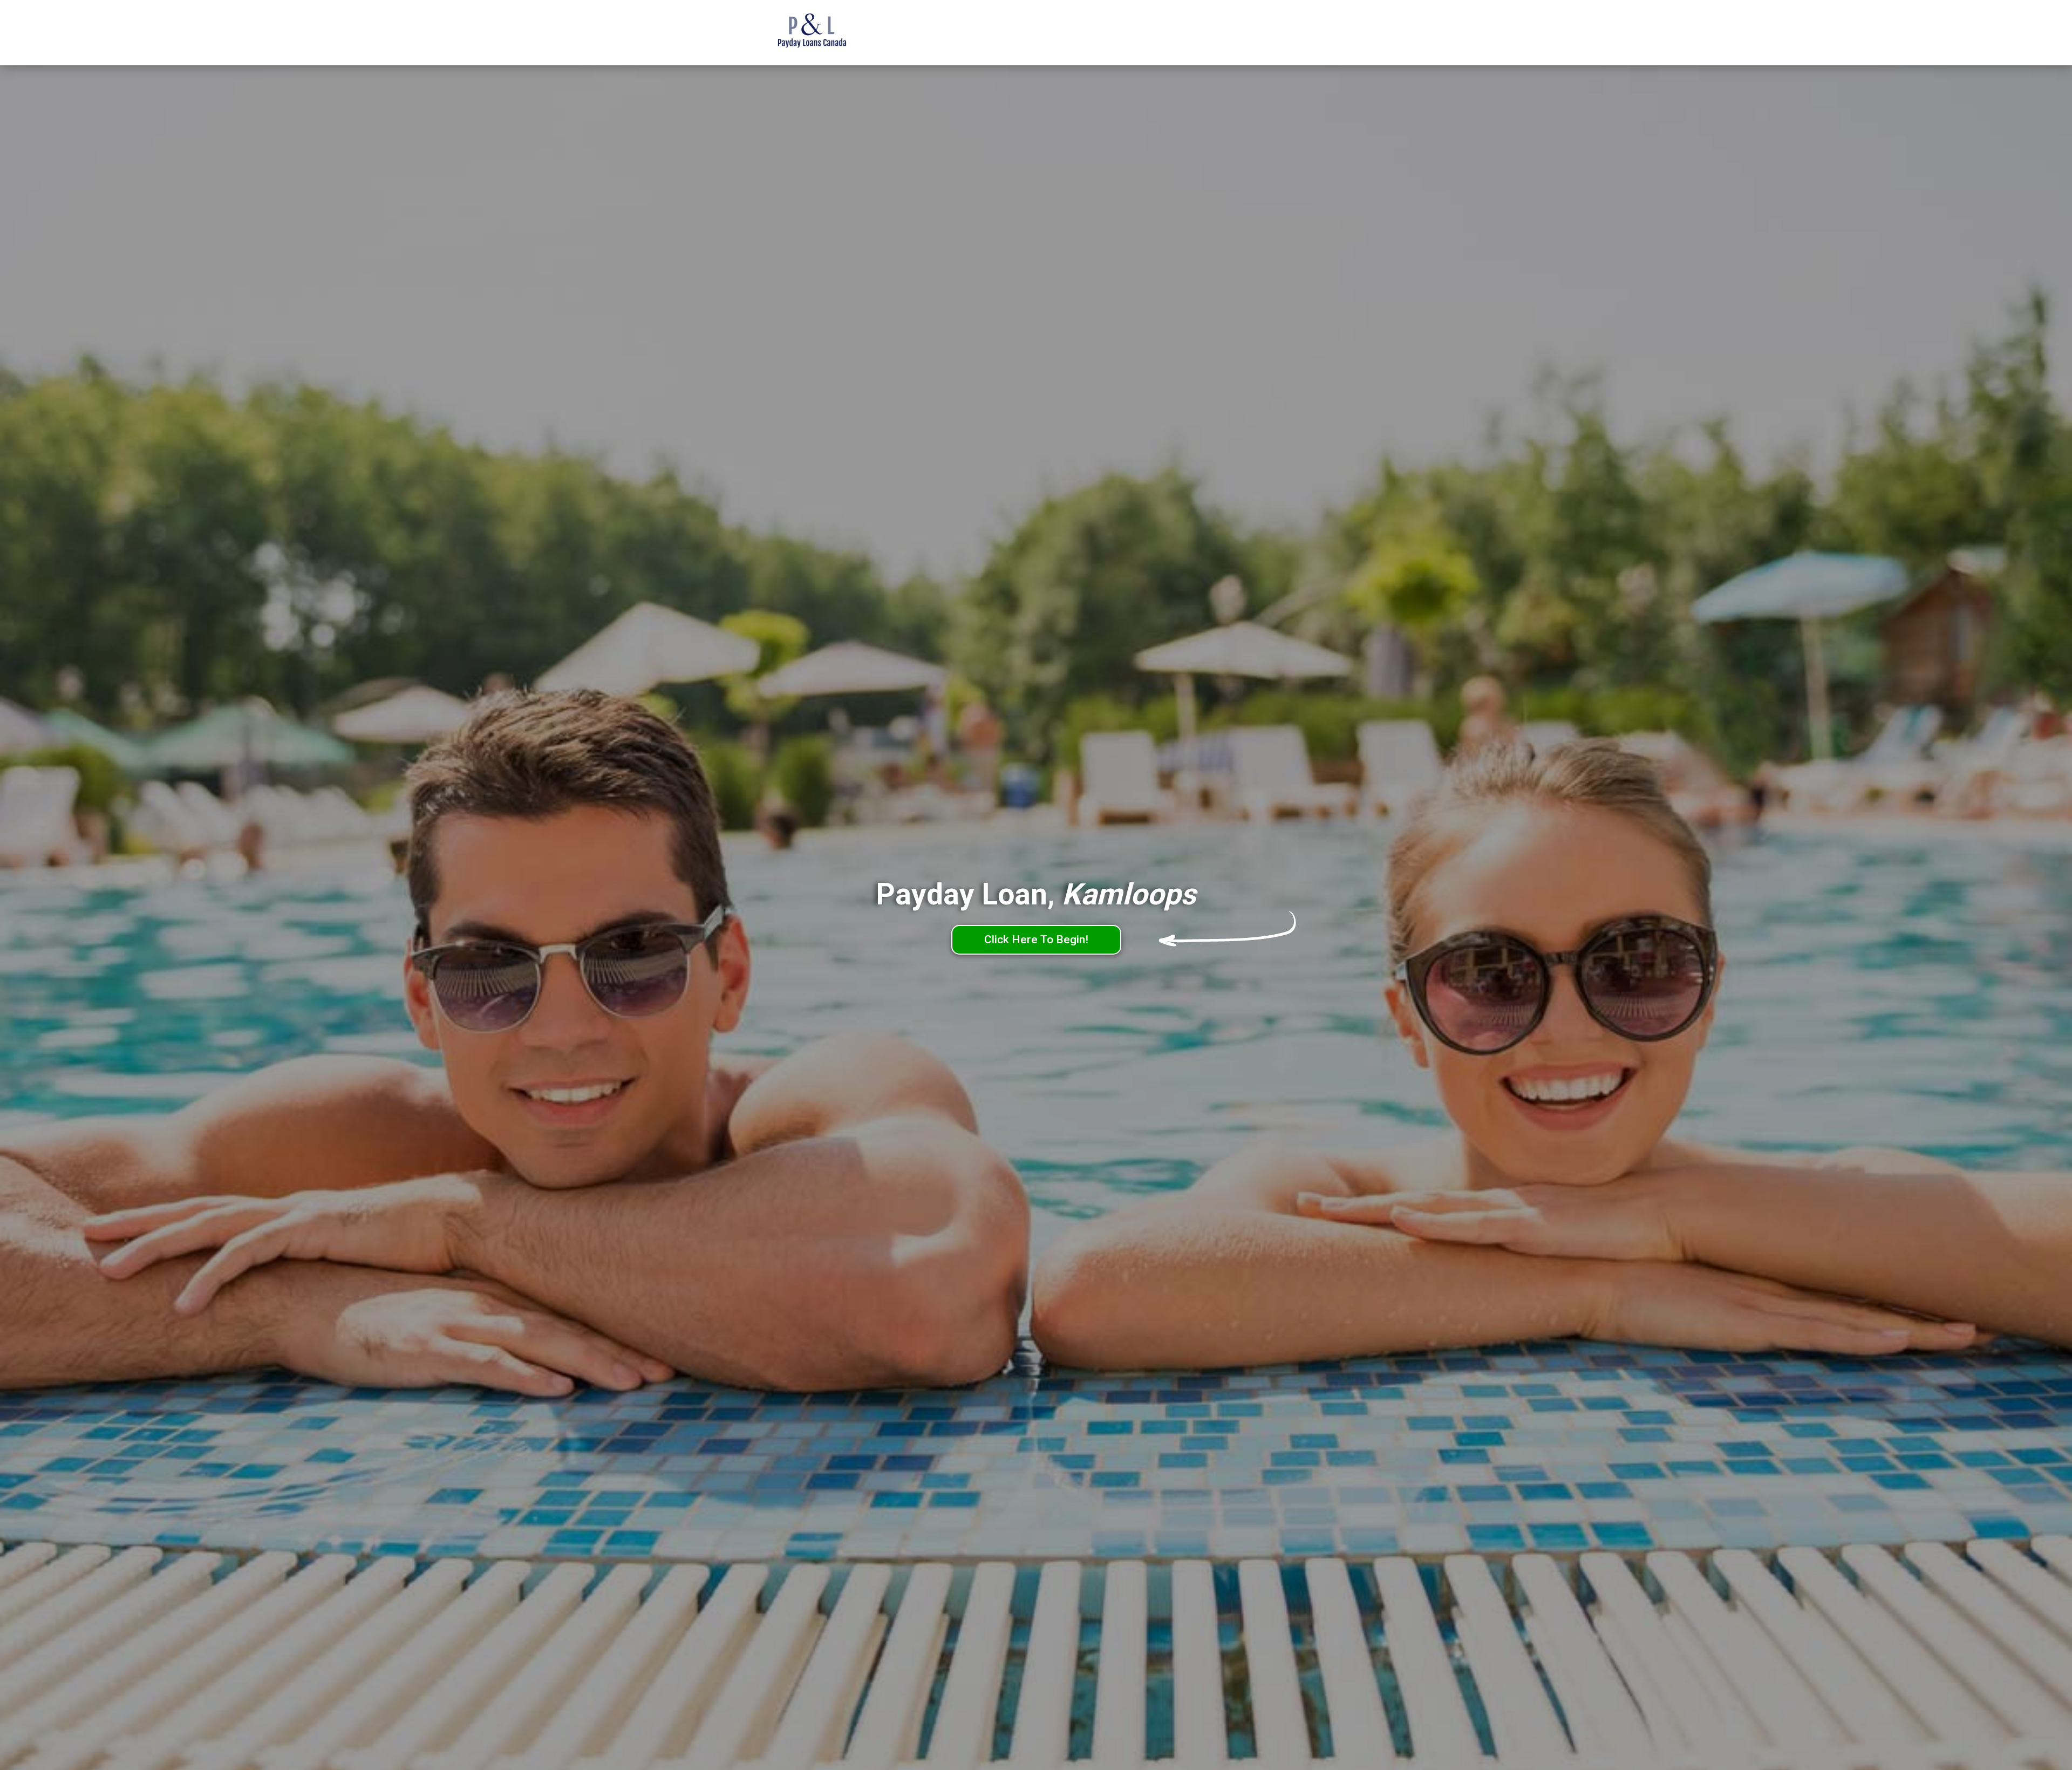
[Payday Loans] (828, 33)
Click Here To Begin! (1036, 940)
